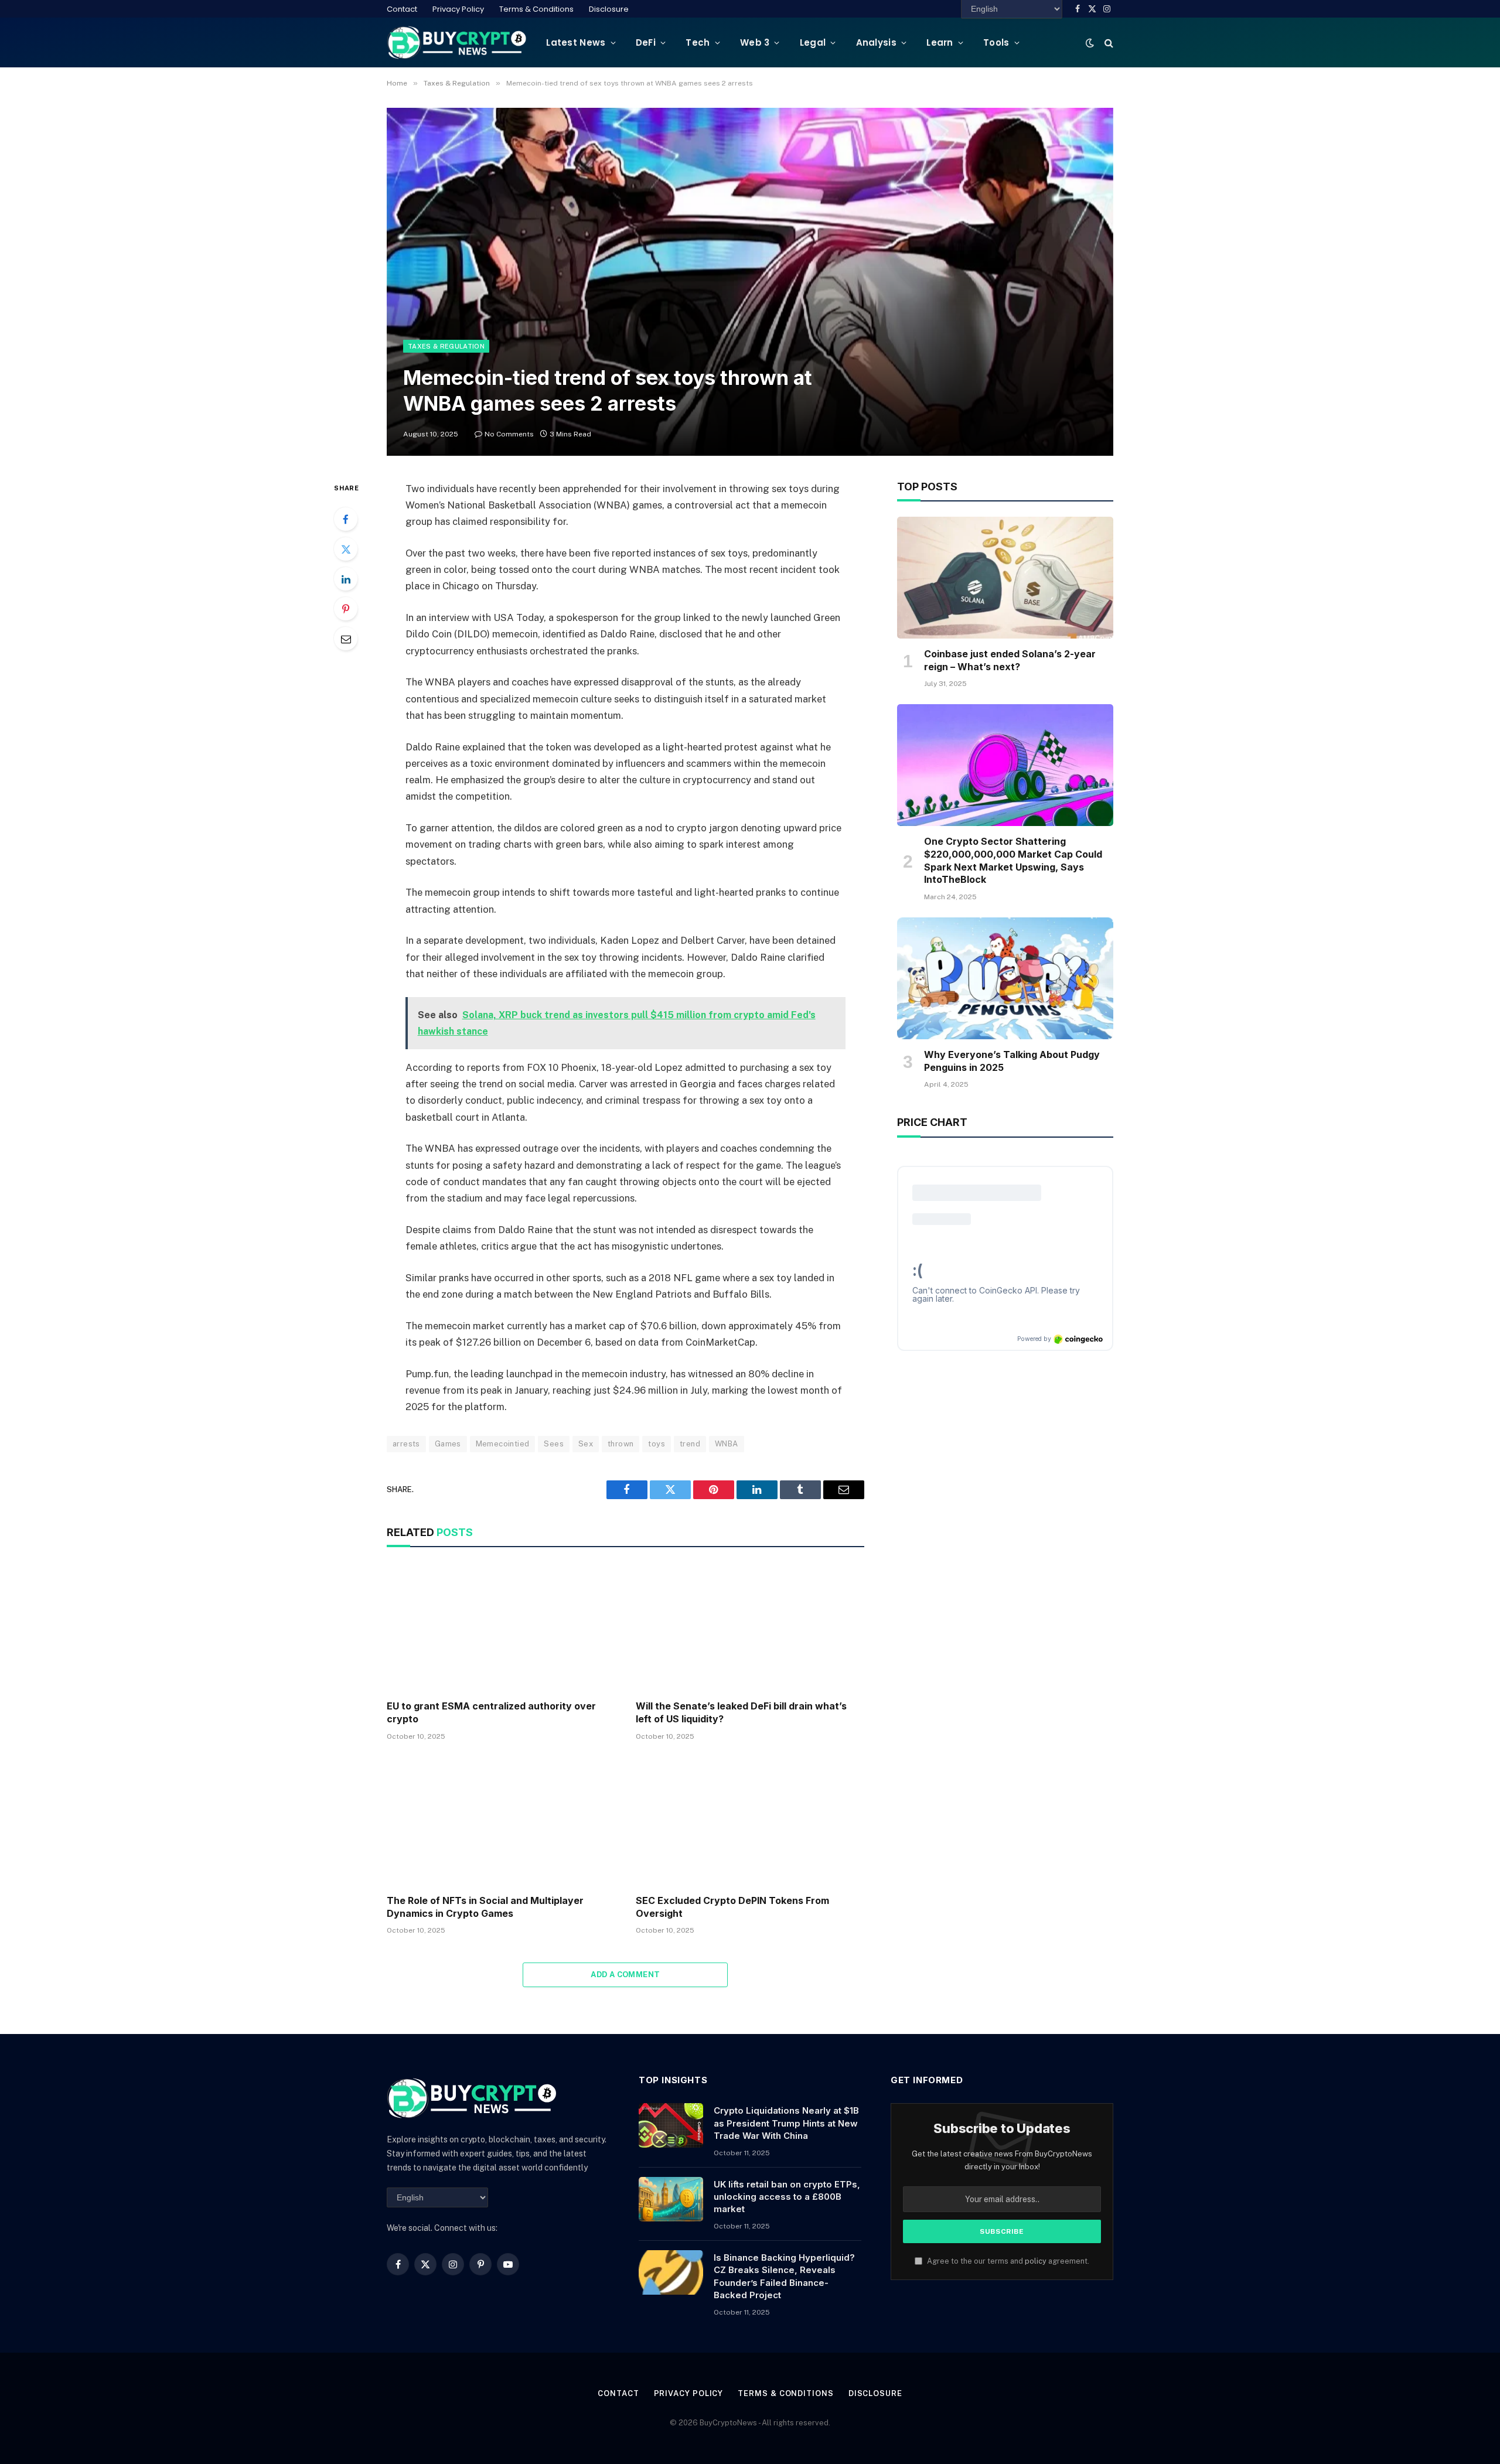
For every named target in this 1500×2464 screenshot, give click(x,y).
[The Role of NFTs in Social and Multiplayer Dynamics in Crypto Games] (501, 1821)
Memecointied (503, 1444)
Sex (586, 1444)
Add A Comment (625, 1975)
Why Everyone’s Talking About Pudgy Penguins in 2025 (1012, 1061)
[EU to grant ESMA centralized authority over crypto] (501, 1627)
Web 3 (755, 42)
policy (1036, 2261)
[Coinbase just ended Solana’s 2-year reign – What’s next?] (1005, 578)
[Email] (346, 639)
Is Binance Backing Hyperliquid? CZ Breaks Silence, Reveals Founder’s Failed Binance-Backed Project (784, 2276)
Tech (698, 42)
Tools (996, 42)
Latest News (576, 42)
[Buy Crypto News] (457, 42)
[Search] (1108, 42)
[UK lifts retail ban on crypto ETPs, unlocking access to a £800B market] (671, 2199)
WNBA (727, 1444)
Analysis (876, 42)
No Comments (509, 434)
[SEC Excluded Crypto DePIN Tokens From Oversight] (750, 1821)
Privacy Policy (458, 9)
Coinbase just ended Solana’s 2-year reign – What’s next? (1010, 660)
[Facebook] (346, 519)
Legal (813, 42)
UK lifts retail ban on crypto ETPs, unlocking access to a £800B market (787, 2197)
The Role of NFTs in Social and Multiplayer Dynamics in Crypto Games (485, 1907)
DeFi (646, 42)
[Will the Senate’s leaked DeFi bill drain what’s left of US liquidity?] (750, 1627)
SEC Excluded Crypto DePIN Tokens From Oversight (732, 1907)
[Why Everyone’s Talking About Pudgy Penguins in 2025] (1005, 978)
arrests (406, 1444)
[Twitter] (346, 549)
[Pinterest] (346, 609)
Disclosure (609, 9)
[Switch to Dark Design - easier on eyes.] (1090, 43)
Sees (554, 1444)
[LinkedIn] (346, 579)
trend (690, 1444)
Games (448, 1444)
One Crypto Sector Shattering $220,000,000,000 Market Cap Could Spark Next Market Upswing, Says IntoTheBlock (1013, 860)
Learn (940, 42)
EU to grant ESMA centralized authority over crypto (491, 1712)
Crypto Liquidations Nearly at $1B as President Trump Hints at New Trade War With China (786, 2123)
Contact (402, 9)
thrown (621, 1444)
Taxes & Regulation (446, 346)
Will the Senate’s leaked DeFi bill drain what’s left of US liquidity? (741, 1712)
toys (657, 1444)
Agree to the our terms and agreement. (1007, 2261)
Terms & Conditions (536, 9)
